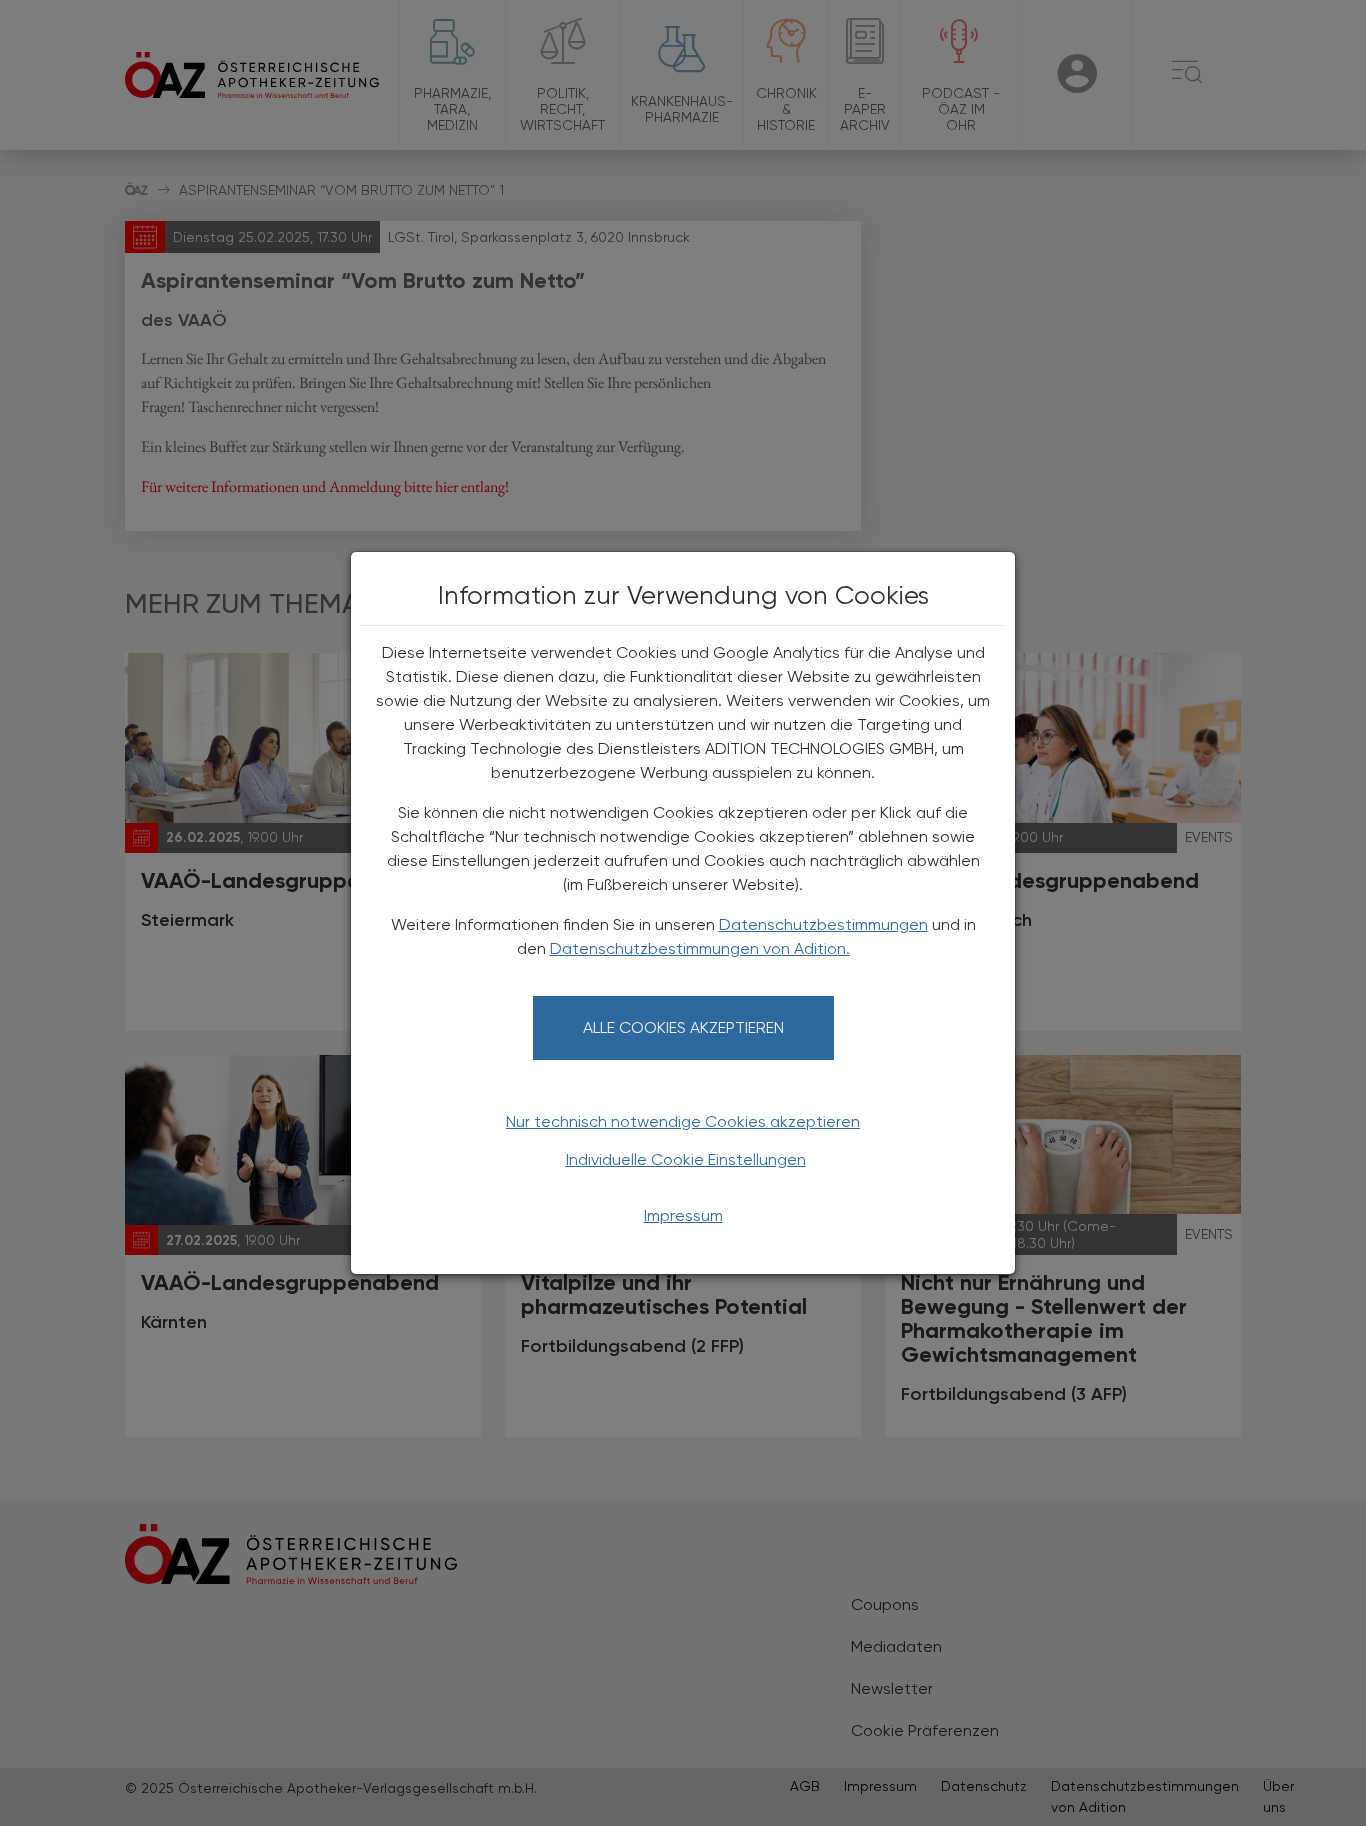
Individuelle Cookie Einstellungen (686, 1159)
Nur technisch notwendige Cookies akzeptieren (683, 1121)
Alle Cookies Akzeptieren (683, 1027)
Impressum (683, 1215)
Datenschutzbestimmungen (823, 924)
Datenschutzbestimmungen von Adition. (700, 948)
